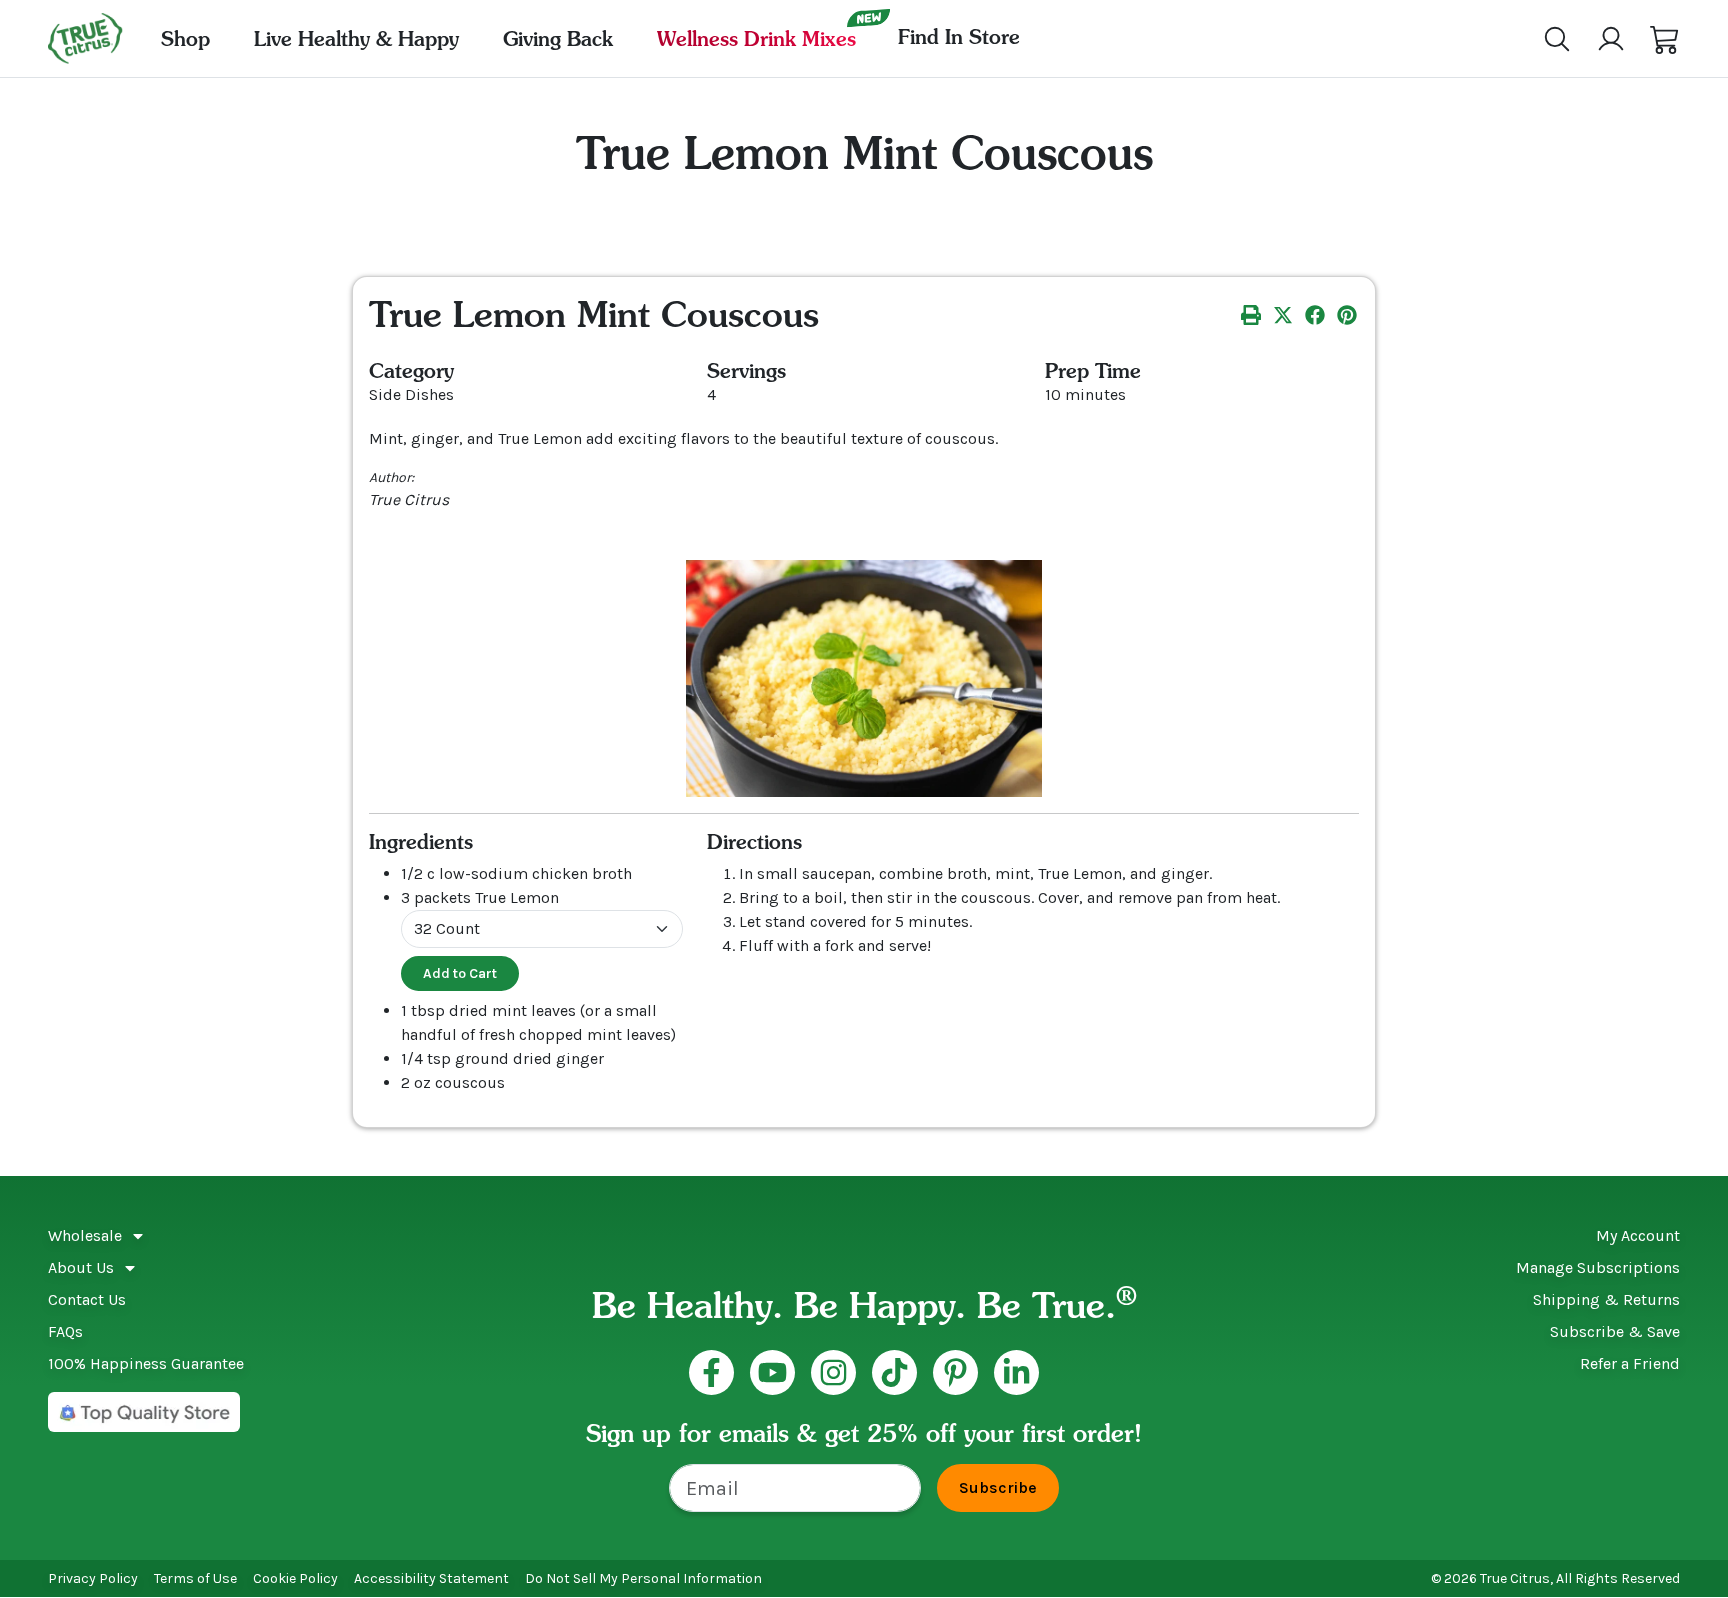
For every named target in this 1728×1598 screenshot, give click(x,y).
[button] (1665, 39)
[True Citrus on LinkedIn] (1016, 1372)
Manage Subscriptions (1598, 1267)
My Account (1638, 1235)
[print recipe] (1251, 314)
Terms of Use (195, 1578)
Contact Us (87, 1299)
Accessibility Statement (431, 1578)
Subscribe (998, 1487)
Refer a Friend (1630, 1363)
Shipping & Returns (1606, 1299)
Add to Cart (460, 973)
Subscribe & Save (1615, 1331)
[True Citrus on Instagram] (833, 1372)
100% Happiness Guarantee (146, 1363)
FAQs (65, 1331)
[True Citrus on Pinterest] (955, 1372)
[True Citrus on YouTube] (772, 1372)
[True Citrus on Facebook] (711, 1372)
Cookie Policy (295, 1578)
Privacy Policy (93, 1578)
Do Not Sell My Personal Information (643, 1578)
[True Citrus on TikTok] (894, 1372)
